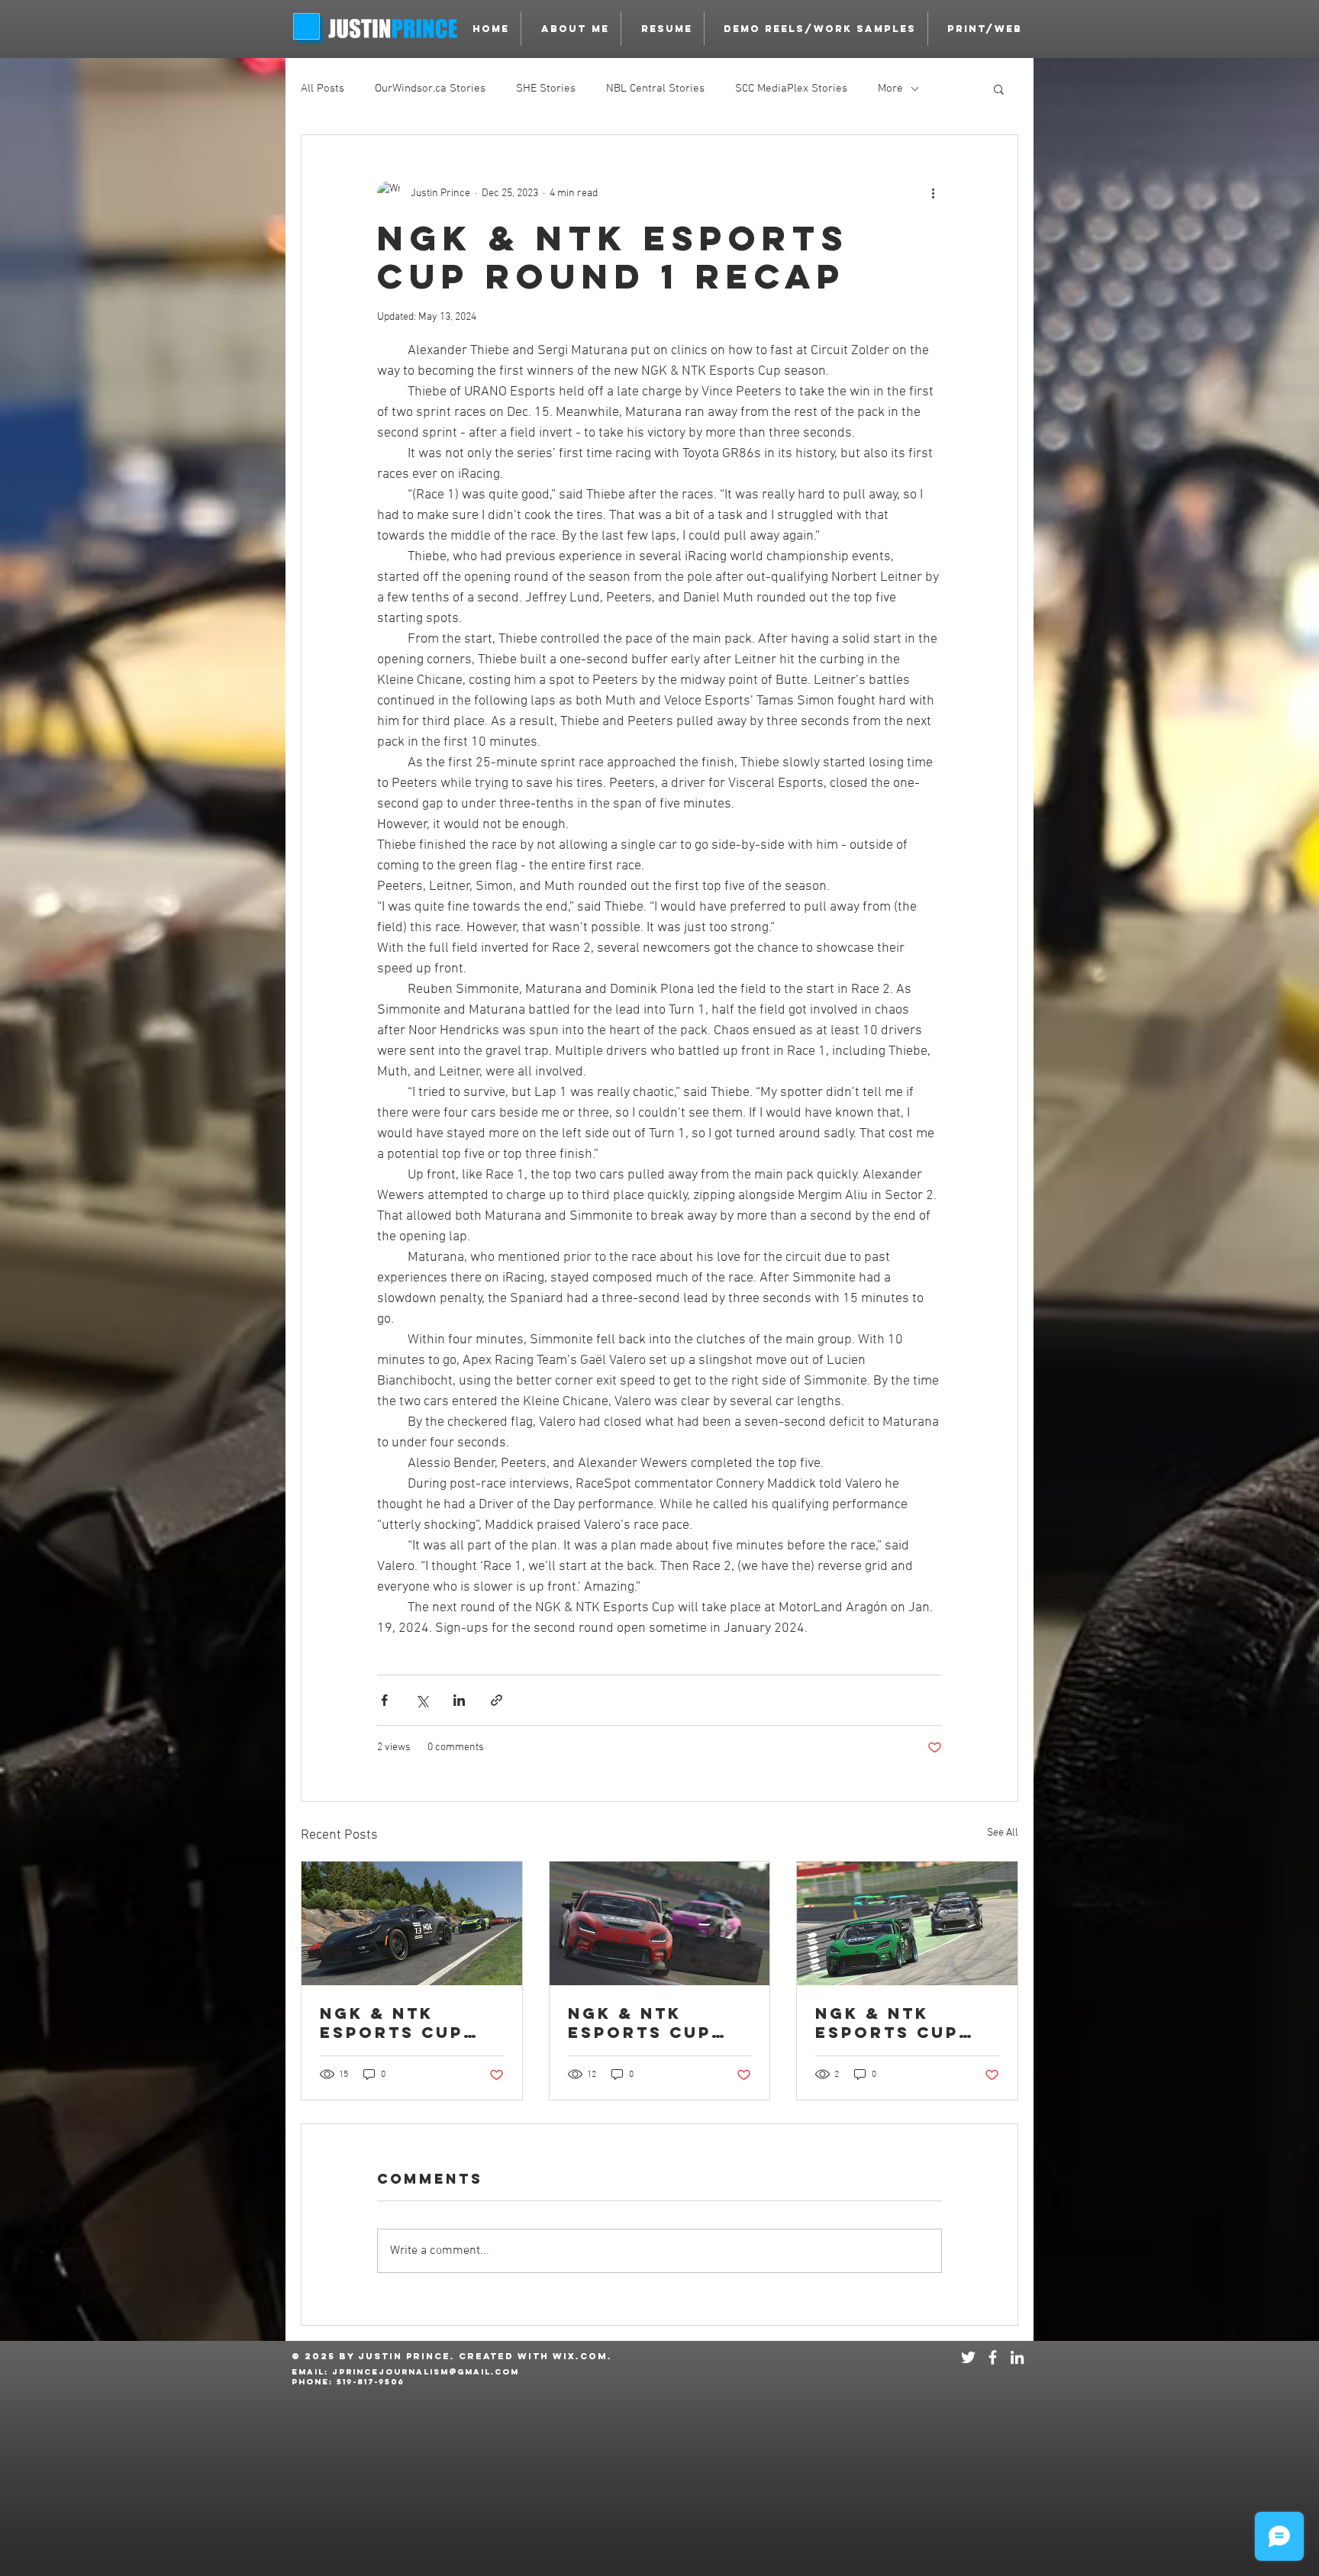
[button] (816, 29)
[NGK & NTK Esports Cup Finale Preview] (412, 1923)
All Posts (322, 89)
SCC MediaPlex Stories (791, 89)
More (890, 89)
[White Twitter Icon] (968, 2357)
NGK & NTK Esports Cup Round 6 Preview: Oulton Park (640, 2023)
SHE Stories (546, 89)
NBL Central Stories (655, 89)
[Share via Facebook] (384, 1700)
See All (1003, 1833)
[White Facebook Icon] (993, 2357)
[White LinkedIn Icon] (1017, 2357)
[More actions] (933, 193)
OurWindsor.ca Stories (430, 89)
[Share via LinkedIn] (459, 1700)
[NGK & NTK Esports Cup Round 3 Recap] (907, 1923)
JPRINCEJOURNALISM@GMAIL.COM (426, 2372)
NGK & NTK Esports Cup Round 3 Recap (899, 2023)
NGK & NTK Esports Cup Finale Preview (407, 2023)
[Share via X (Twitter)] (422, 1700)
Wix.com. (582, 2356)
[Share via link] (497, 1700)
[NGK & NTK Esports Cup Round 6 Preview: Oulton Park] (660, 1923)
